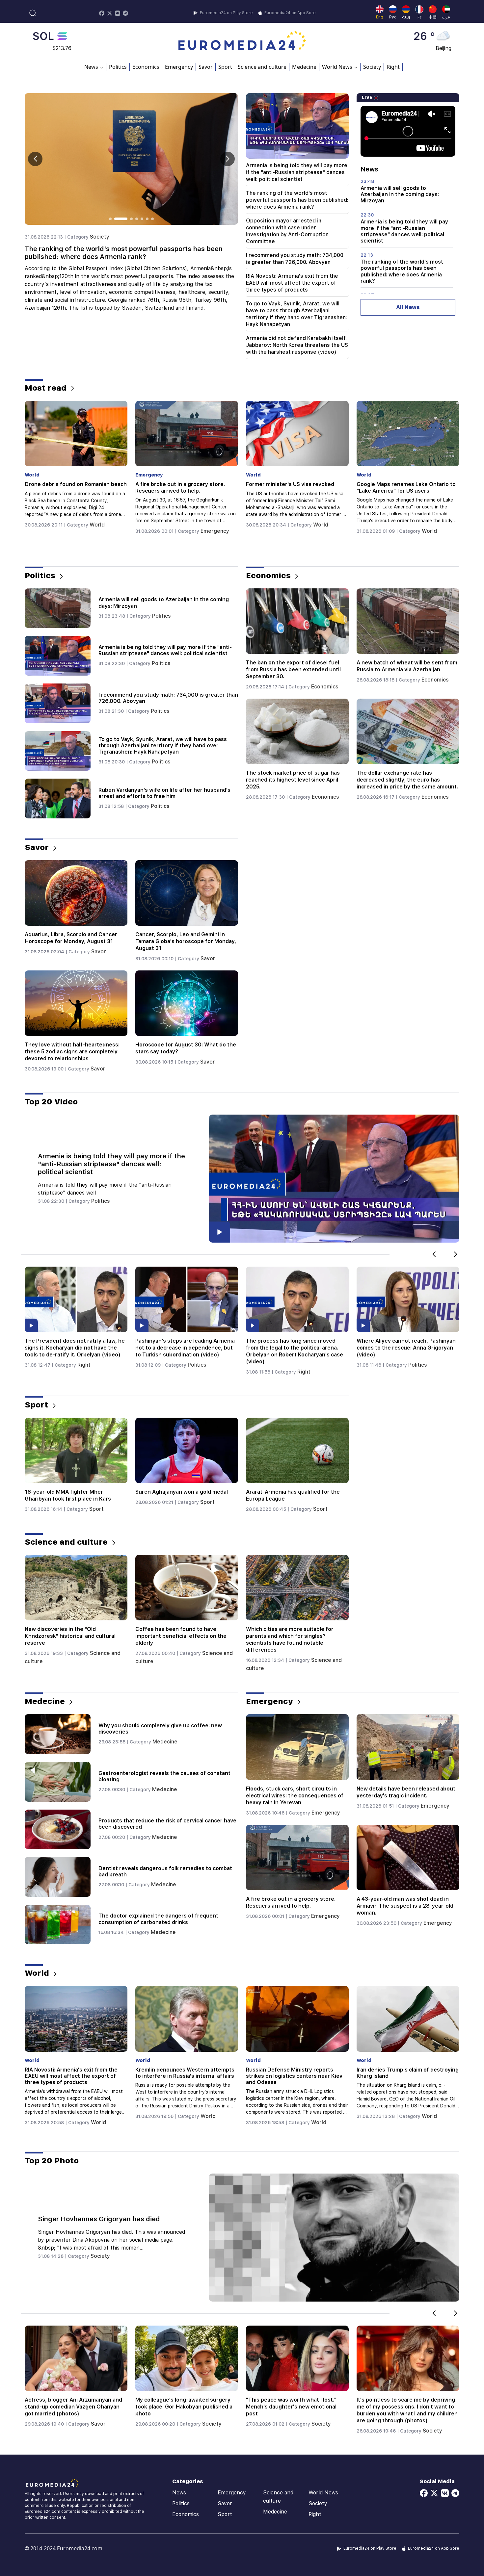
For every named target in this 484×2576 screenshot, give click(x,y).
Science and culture (262, 67)
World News (323, 2493)
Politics (118, 67)
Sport (225, 67)
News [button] (91, 67)
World (99, 525)
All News (408, 307)
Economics (146, 67)
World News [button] (337, 67)
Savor (206, 67)
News (179, 2493)
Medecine (304, 67)
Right (393, 67)
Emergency (179, 67)
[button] (228, 159)
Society (372, 67)
